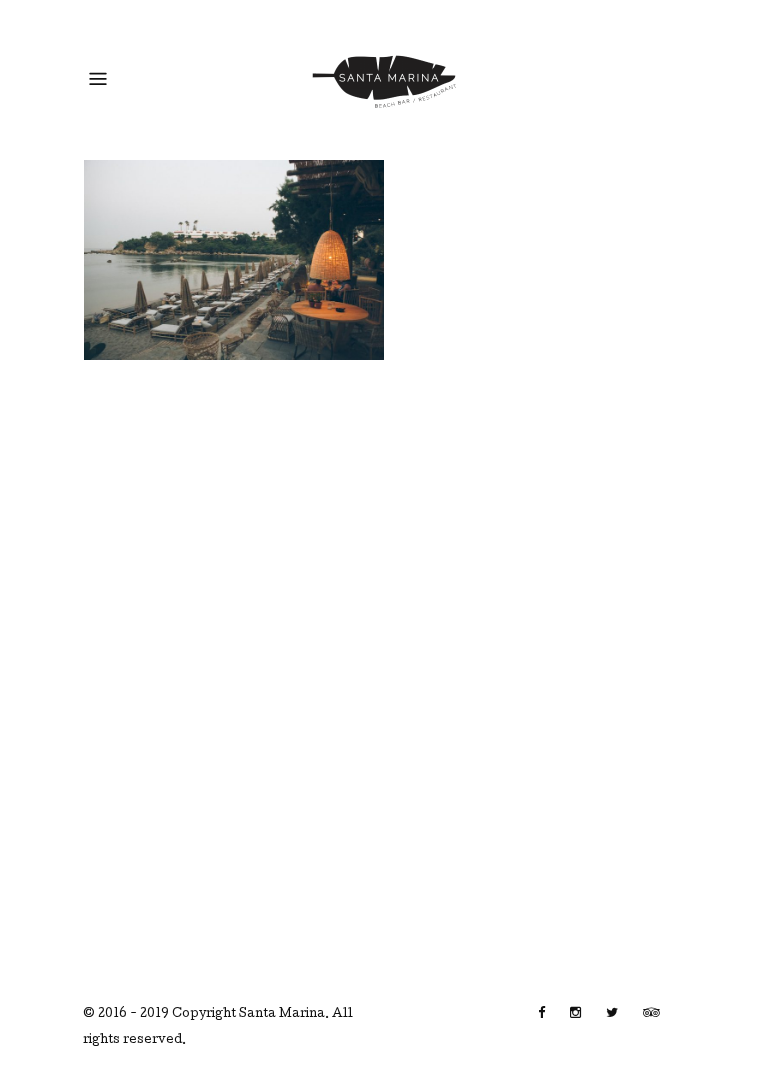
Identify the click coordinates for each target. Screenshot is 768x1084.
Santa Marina (282, 1015)
